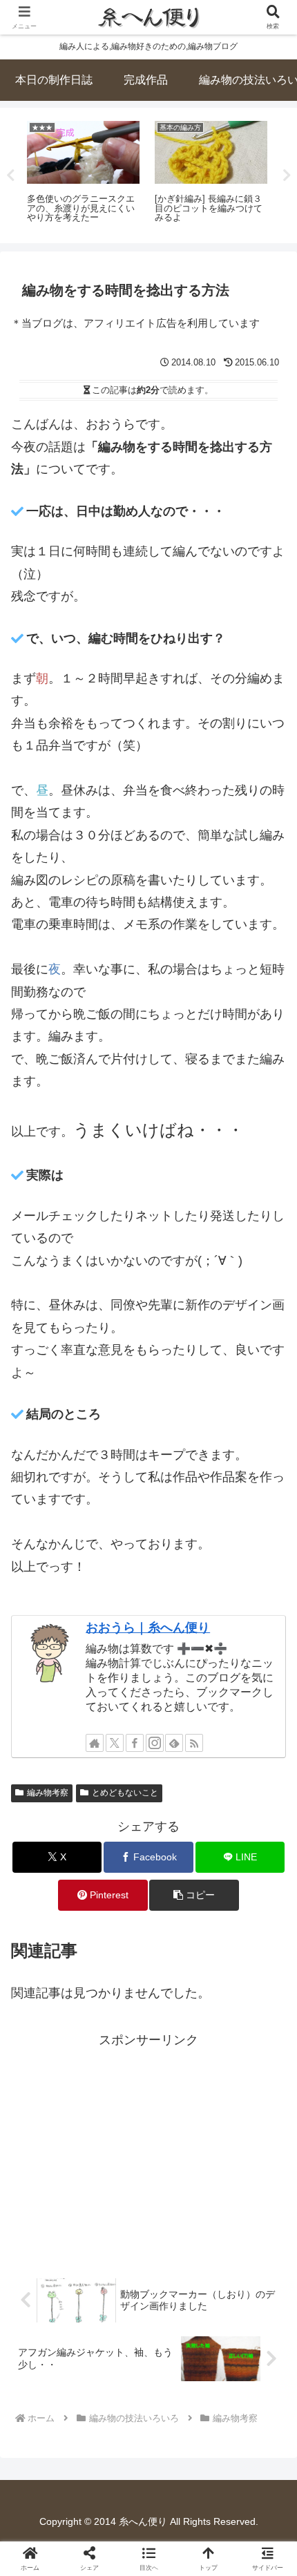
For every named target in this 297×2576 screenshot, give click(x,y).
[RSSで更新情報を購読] (194, 1743)
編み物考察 (48, 1793)
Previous (10, 175)
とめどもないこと (125, 1793)
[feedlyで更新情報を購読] (174, 1743)
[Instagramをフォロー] (155, 1743)
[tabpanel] (83, 173)
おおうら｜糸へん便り (148, 1628)
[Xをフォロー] (115, 1743)
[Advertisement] (148, 2148)
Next (287, 175)
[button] (194, 1895)
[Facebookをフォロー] (135, 1743)
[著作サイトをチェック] (95, 1743)
